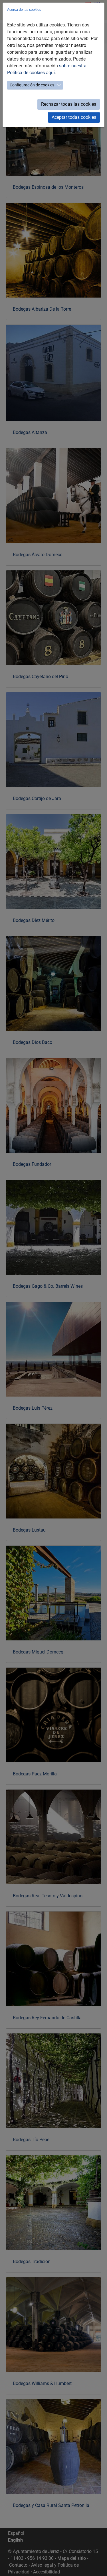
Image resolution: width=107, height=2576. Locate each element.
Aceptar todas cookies (74, 117)
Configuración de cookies (32, 85)
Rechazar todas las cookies (69, 104)
